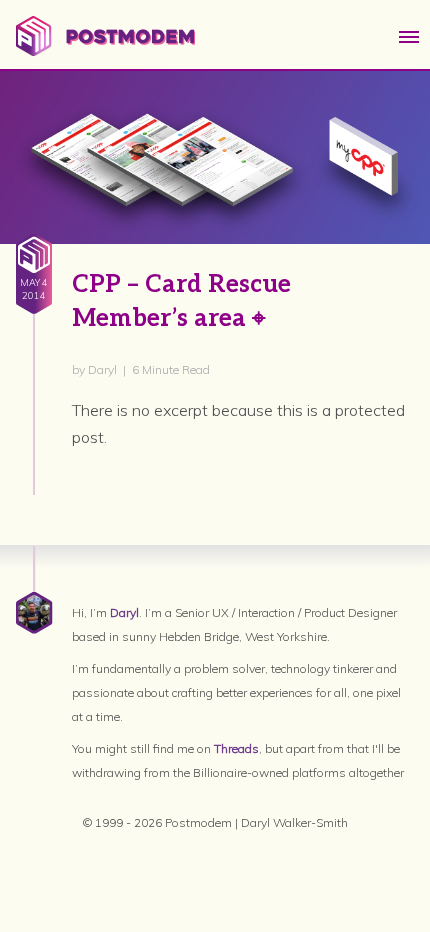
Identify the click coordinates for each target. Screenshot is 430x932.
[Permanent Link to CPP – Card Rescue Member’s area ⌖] (215, 157)
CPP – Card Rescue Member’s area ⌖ (181, 301)
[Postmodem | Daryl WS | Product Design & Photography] (105, 50)
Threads (236, 748)
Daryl (124, 612)
